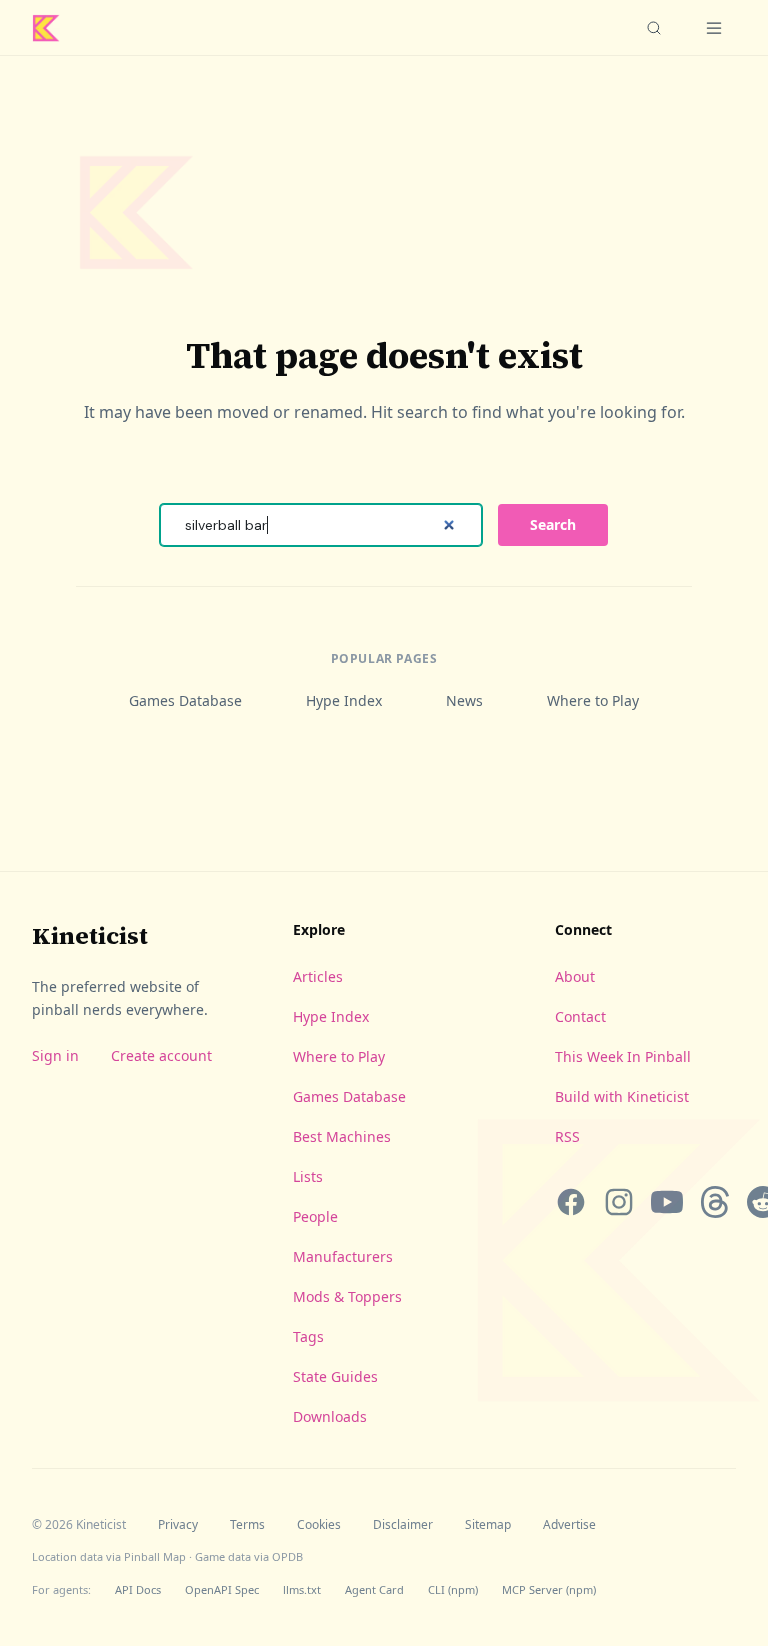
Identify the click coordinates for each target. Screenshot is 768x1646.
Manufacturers (343, 1256)
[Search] (654, 28)
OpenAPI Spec (222, 1589)
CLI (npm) (453, 1589)
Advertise (569, 1525)
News (464, 700)
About (575, 976)
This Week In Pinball (623, 1056)
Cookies (319, 1525)
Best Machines (342, 1136)
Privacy (178, 1525)
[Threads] (715, 1202)
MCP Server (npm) (549, 1589)
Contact (580, 1016)
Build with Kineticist (622, 1096)
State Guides (335, 1376)
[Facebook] (571, 1202)
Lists (308, 1176)
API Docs (138, 1589)
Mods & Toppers (347, 1296)
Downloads (330, 1416)
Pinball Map (155, 1556)
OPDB (287, 1556)
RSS (567, 1136)
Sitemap (488, 1525)
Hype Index (344, 700)
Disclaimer (403, 1525)
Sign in (55, 1055)
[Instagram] (619, 1202)
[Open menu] (714, 28)
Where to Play (593, 700)
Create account (161, 1055)
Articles (318, 976)
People (315, 1216)
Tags (308, 1336)
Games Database (185, 700)
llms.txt (302, 1589)
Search (553, 524)
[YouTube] (667, 1202)
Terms (247, 1525)
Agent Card (374, 1589)
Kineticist (90, 935)
